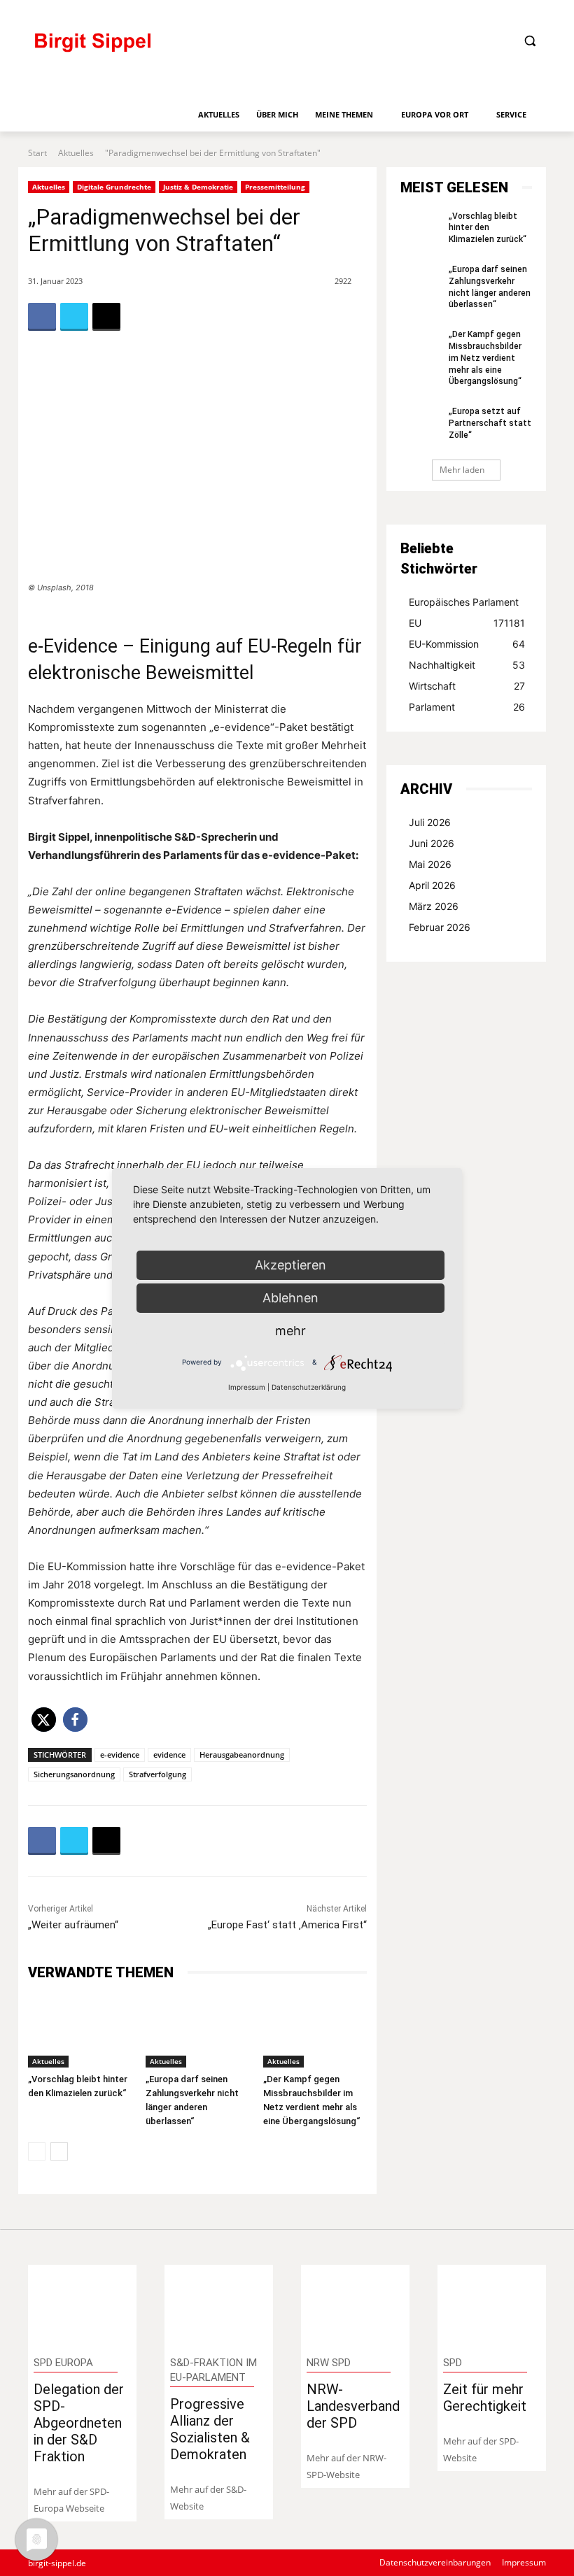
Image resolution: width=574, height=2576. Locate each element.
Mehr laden (462, 470)
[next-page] (59, 2151)
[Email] (106, 317)
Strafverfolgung (157, 1774)
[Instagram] (490, 12)
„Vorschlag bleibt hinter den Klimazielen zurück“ (488, 228)
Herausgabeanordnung (242, 1755)
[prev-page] (37, 2151)
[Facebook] (443, 12)
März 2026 (434, 906)
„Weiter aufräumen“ (73, 1925)
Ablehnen (290, 1298)
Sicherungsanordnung (74, 1774)
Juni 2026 (432, 843)
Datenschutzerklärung (309, 1387)
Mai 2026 (430, 864)
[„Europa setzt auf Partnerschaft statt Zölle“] (420, 419)
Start (37, 153)
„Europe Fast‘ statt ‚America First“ (287, 1925)
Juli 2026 (430, 822)
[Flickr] (466, 12)
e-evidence (120, 1755)
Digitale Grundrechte (114, 187)
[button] (530, 41)
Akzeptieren (290, 1265)
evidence (169, 1755)
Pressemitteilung (275, 187)
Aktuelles (76, 153)
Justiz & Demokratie (198, 187)
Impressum (247, 1387)
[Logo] (150, 49)
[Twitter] (513, 12)
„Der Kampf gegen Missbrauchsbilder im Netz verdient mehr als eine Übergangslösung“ (485, 358)
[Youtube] (537, 12)
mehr (290, 1331)
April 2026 (432, 885)
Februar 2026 (440, 927)
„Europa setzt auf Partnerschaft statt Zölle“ (490, 423)
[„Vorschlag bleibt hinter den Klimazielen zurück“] (80, 2032)
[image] (83, 2305)
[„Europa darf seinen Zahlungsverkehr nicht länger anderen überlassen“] (197, 2032)
